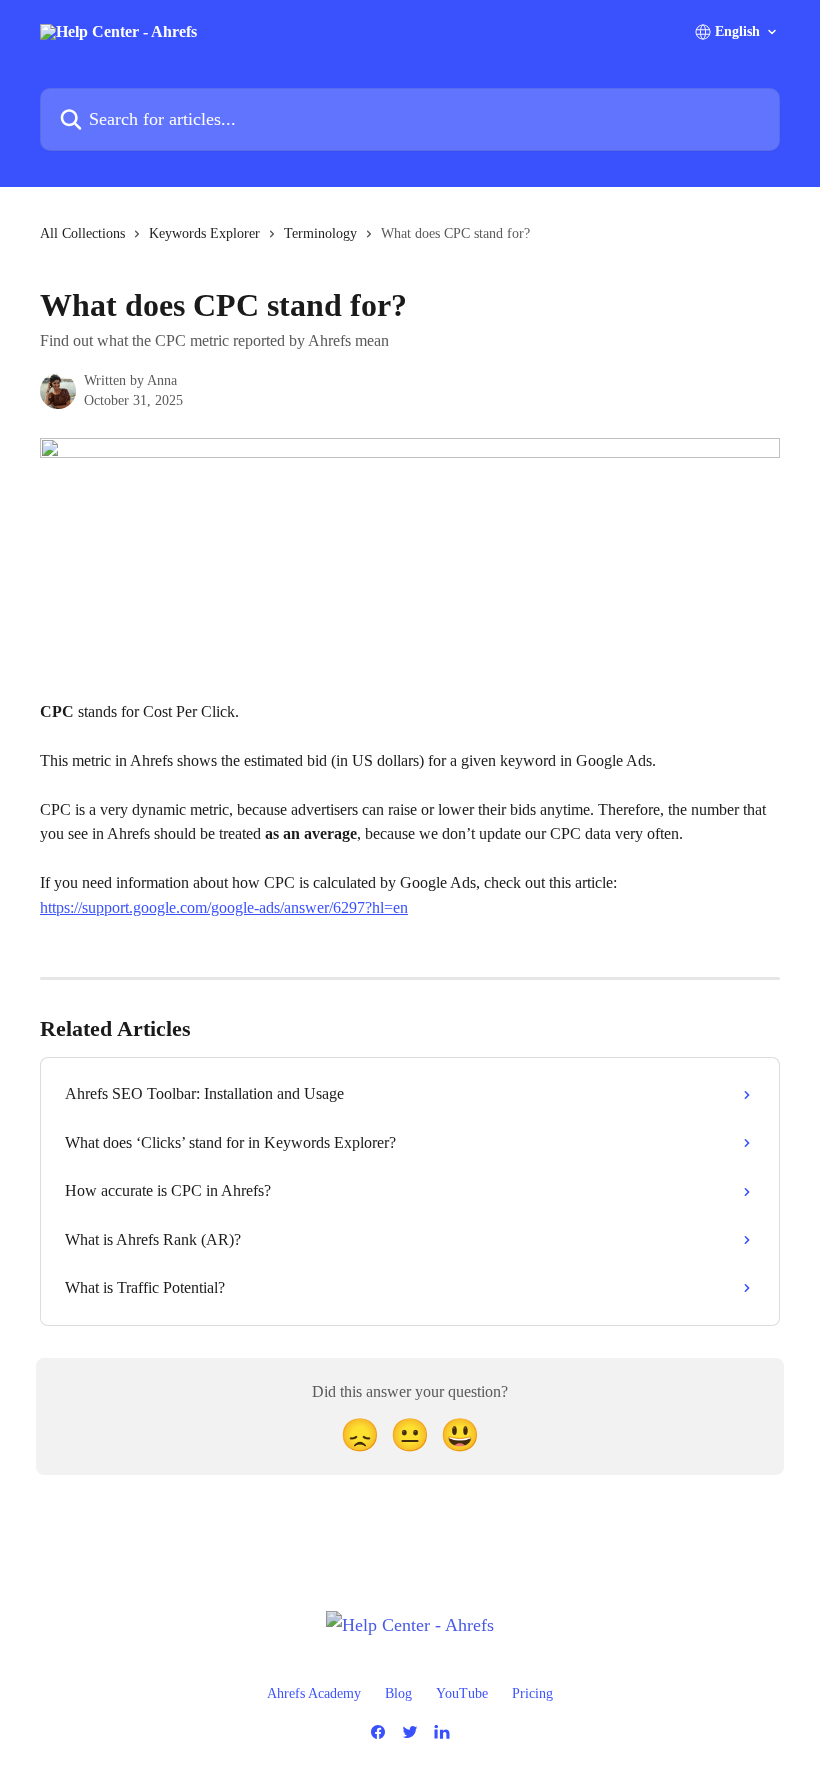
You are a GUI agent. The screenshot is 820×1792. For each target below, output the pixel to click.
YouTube (462, 1693)
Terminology (320, 233)
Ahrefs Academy (314, 1693)
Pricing (532, 1693)
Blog (398, 1693)
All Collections (82, 233)
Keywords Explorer (204, 233)
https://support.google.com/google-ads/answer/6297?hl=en (224, 907)
